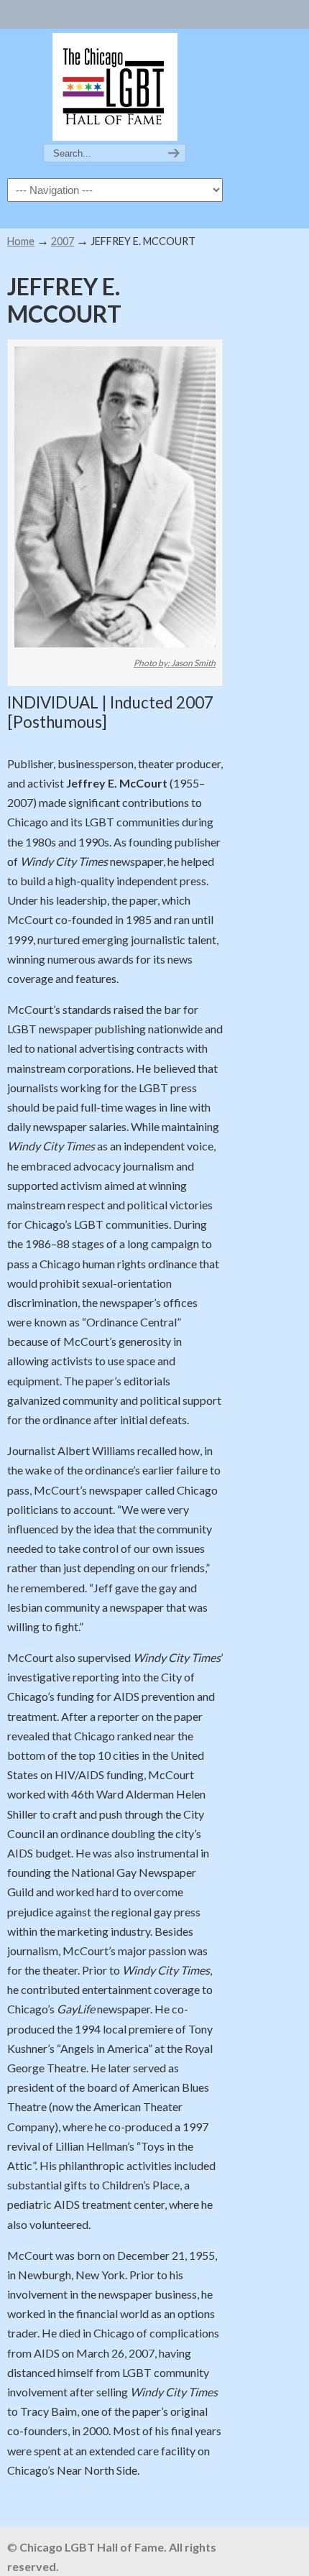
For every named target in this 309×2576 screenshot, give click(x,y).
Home (21, 241)
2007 (63, 241)
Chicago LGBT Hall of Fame (115, 87)
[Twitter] (93, 11)
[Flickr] (138, 11)
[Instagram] (123, 11)
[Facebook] (107, 11)
